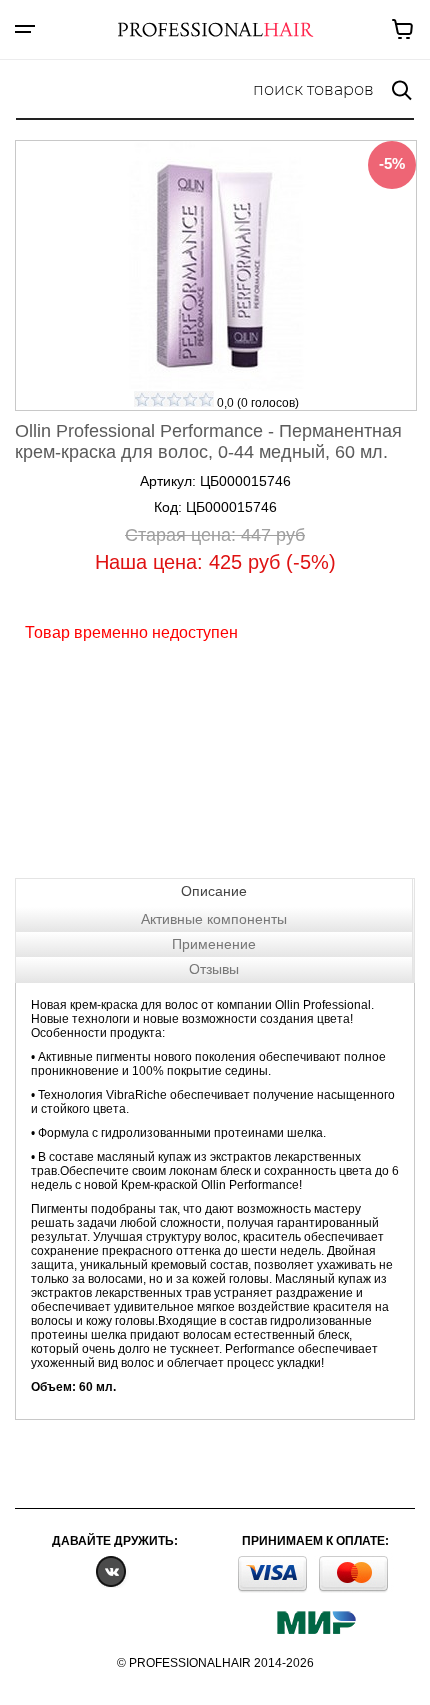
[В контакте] (111, 1570)
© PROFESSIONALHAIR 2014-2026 (215, 1663)
